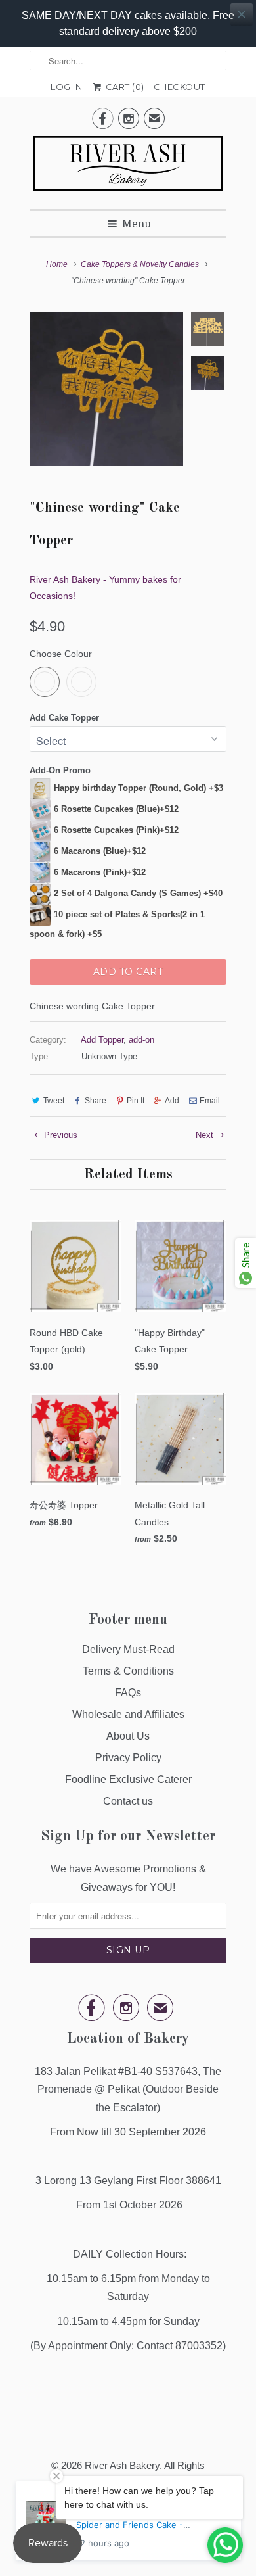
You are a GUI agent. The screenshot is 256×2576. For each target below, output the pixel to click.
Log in (66, 87)
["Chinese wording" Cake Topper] (106, 389)
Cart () (124, 87)
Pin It (136, 1101)
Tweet (54, 1101)
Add (172, 1101)
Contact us (128, 1801)
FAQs (128, 1693)
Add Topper (102, 1040)
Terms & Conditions (128, 1671)
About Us (128, 1736)
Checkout (180, 87)
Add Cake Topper (64, 718)
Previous (59, 1135)
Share (96, 1101)
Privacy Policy (128, 1758)
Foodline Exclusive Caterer (128, 1779)
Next (206, 1135)
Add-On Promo (60, 770)
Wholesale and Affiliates (128, 1714)
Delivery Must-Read (128, 1649)
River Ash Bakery (122, 2465)
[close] (242, 14)
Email (210, 1101)
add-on (141, 1040)
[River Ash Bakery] (128, 168)
